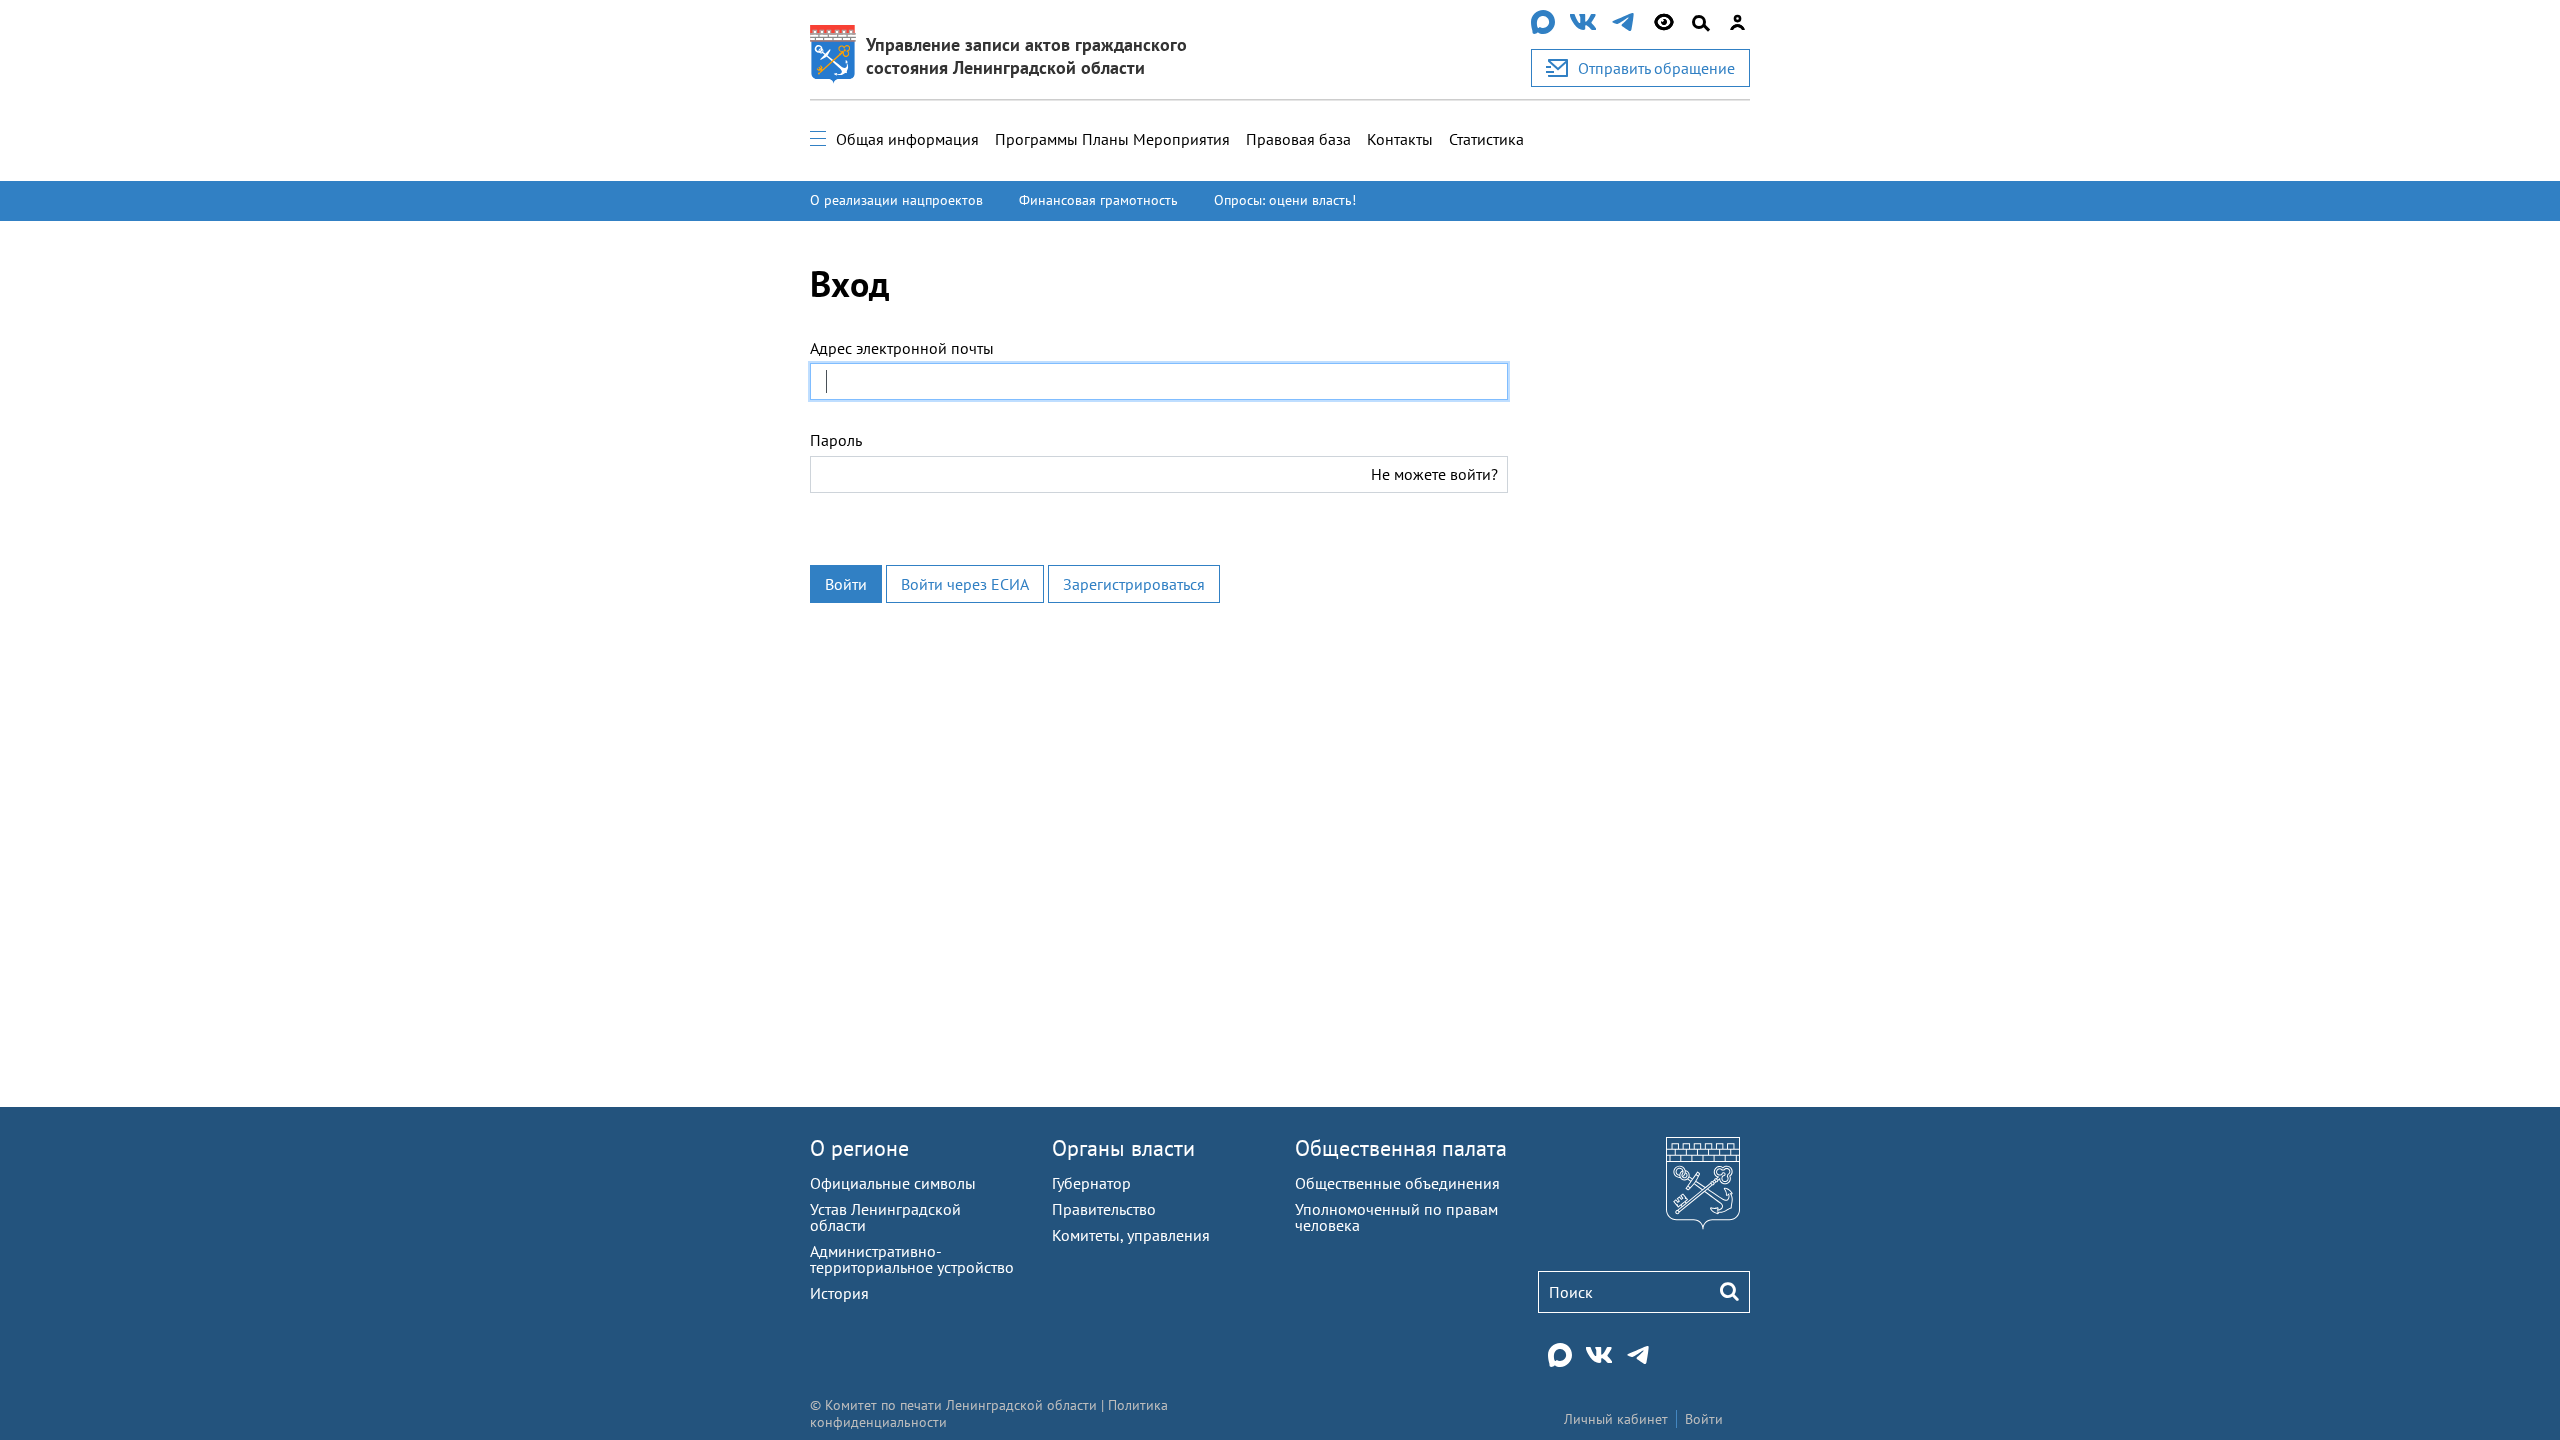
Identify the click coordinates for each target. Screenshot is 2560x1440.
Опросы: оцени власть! (1285, 200)
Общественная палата (1401, 1148)
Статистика (1486, 139)
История (839, 1293)
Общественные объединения (1397, 1183)
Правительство (1104, 1209)
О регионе (859, 1148)
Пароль (836, 440)
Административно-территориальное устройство (912, 1259)
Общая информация (907, 139)
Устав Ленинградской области (885, 1217)
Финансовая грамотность (1098, 200)
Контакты (1400, 139)
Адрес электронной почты (902, 348)
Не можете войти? (1434, 474)
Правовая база (1298, 139)
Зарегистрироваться (1134, 584)
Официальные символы (893, 1183)
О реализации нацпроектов (896, 200)
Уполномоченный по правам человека (1396, 1217)
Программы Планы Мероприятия (1112, 139)
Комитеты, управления (1131, 1235)
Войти (846, 584)
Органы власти (1123, 1148)
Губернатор (1091, 1183)
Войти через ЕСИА (965, 584)
